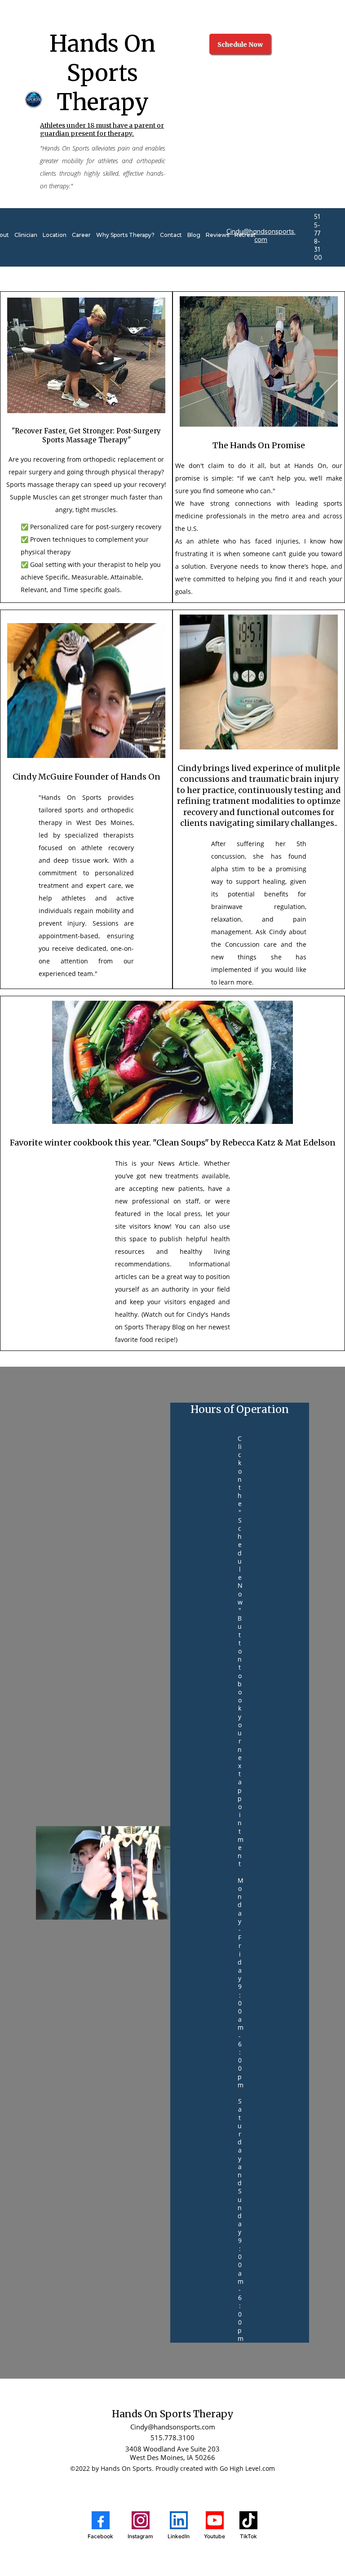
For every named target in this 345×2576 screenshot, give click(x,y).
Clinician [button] (26, 235)
